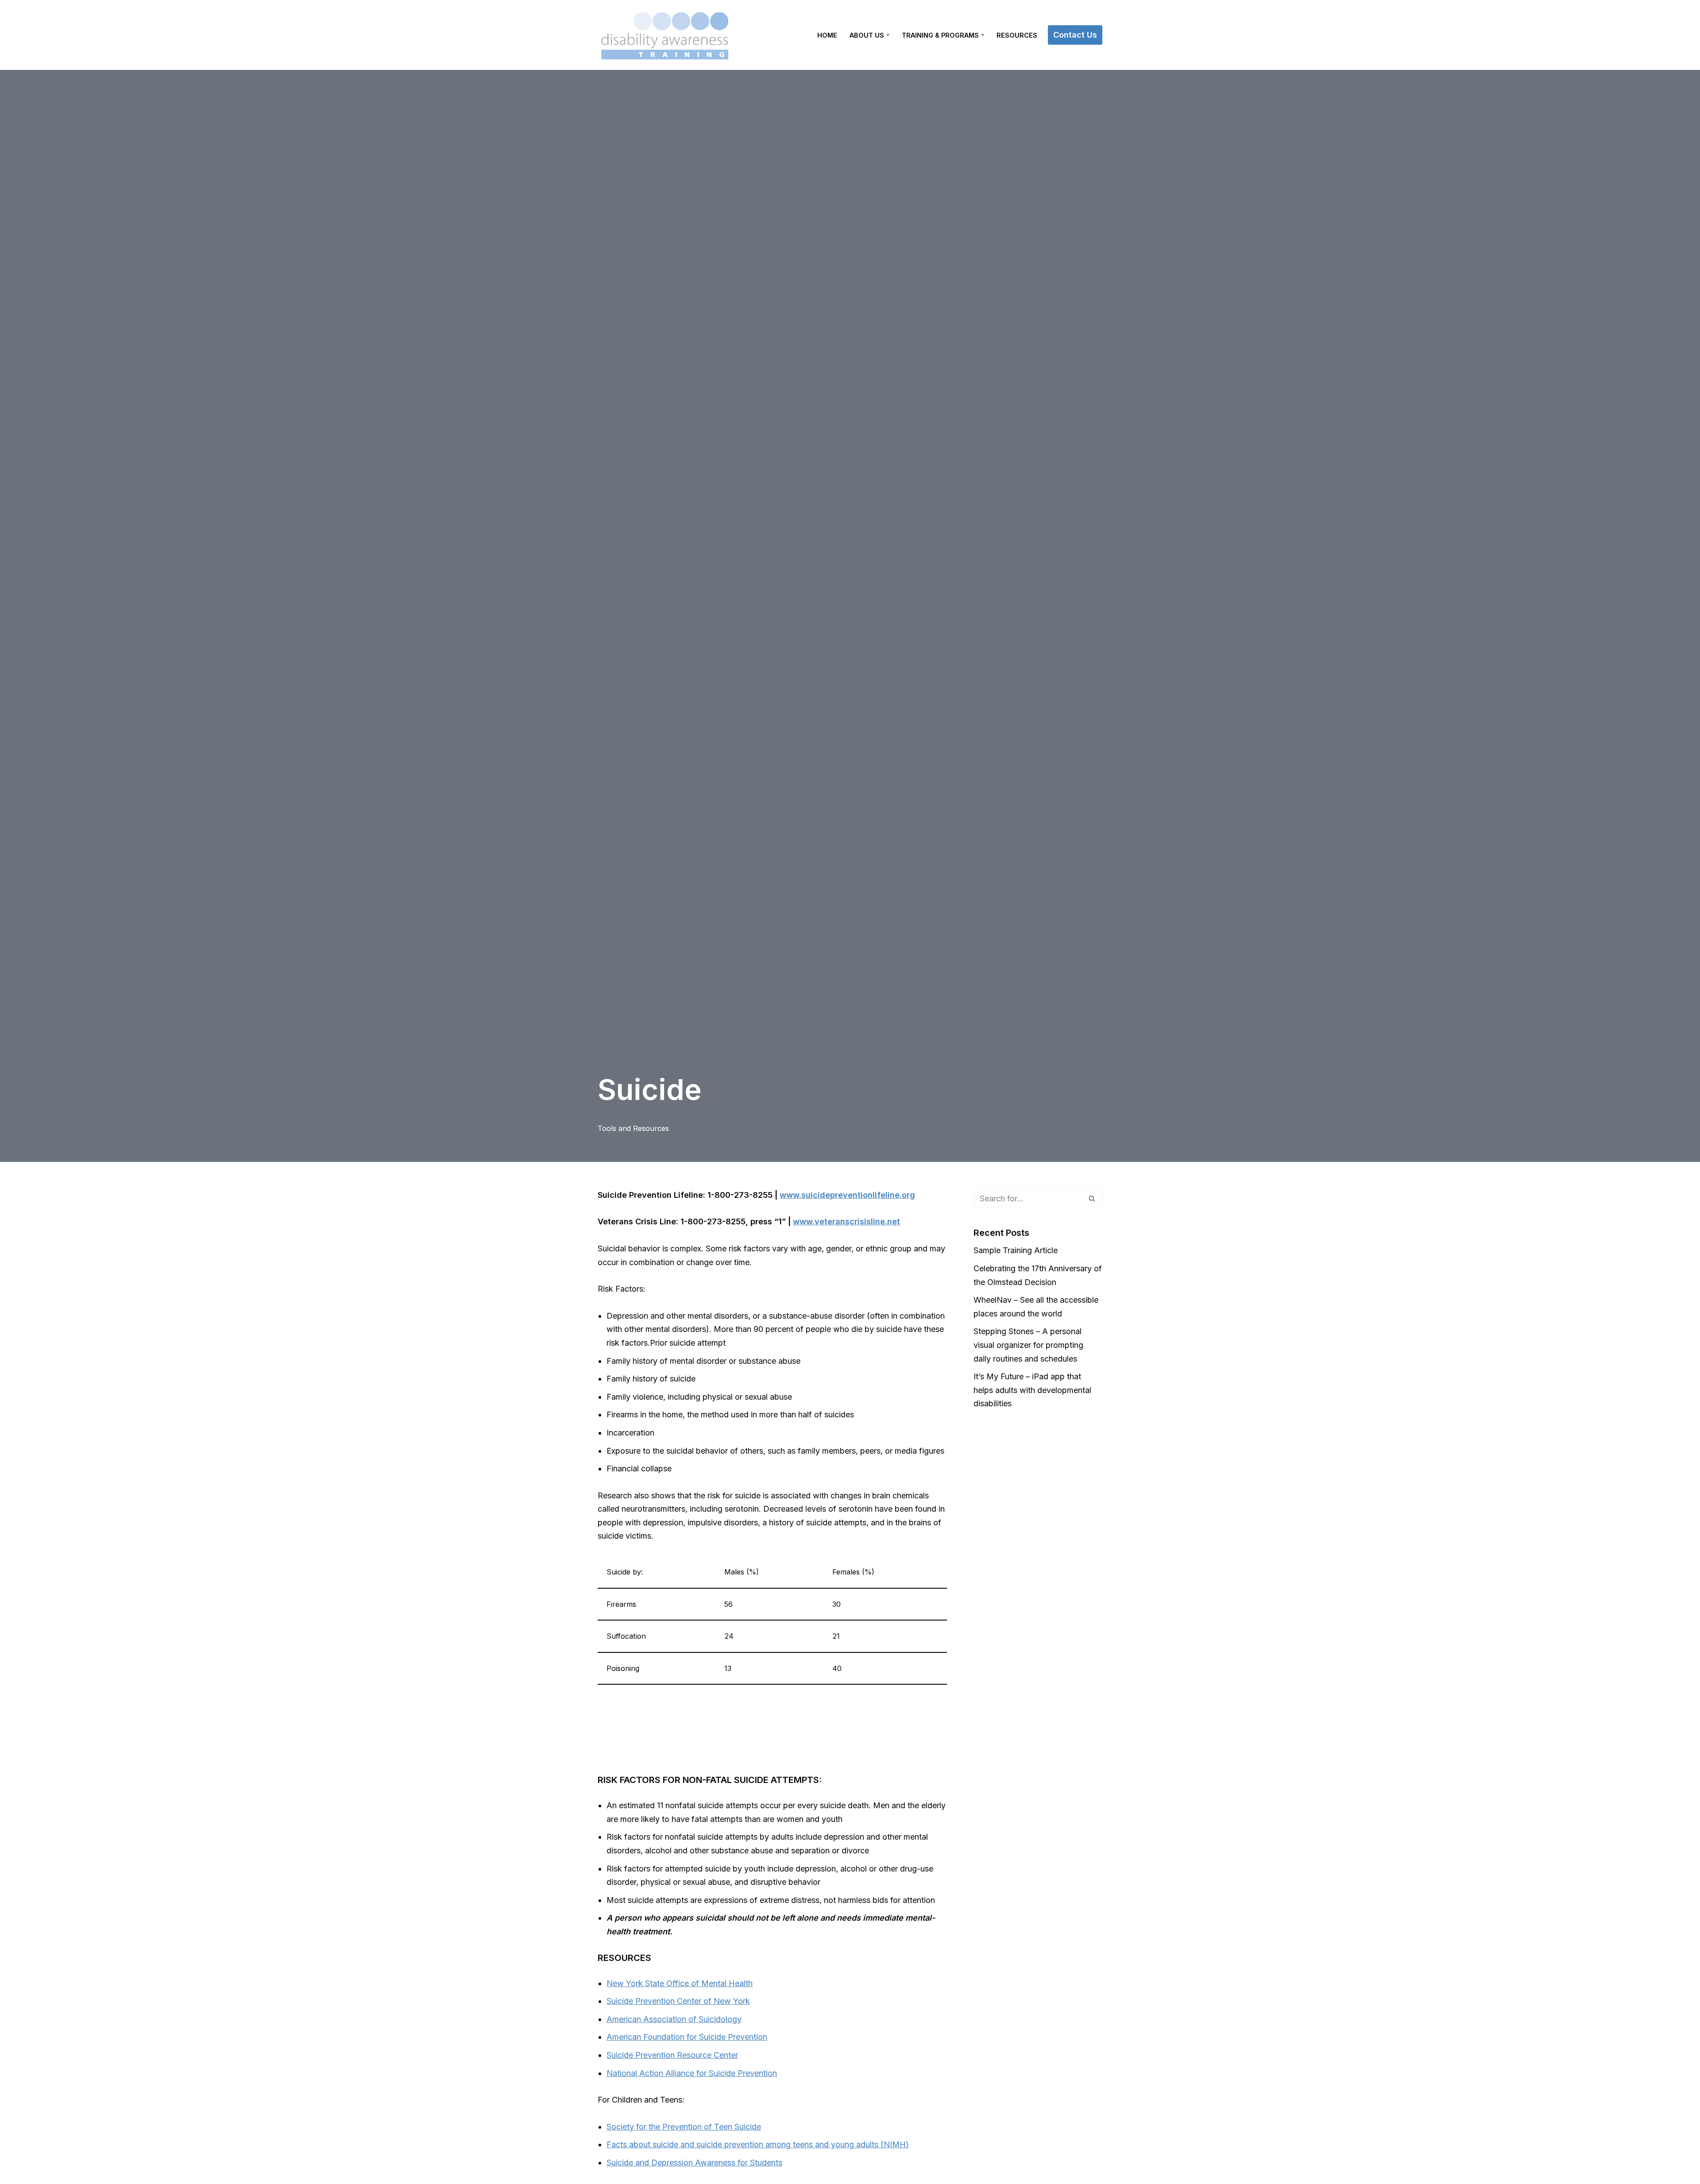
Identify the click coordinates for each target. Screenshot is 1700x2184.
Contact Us (1075, 35)
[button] (888, 35)
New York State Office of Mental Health (680, 1983)
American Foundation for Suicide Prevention (687, 2037)
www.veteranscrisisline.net (846, 1221)
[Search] (1092, 1198)
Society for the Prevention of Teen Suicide (684, 2127)
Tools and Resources (633, 1128)
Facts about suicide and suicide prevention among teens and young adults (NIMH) (758, 2144)
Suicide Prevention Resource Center (672, 2055)
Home (827, 35)
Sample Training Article (1016, 1250)
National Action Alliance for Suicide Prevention (692, 2073)
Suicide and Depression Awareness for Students (694, 2163)
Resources (1017, 35)
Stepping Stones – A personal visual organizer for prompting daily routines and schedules (1028, 1345)
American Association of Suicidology (674, 2019)
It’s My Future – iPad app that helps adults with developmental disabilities (1032, 1390)
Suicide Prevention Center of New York (678, 2001)
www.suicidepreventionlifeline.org (847, 1195)
